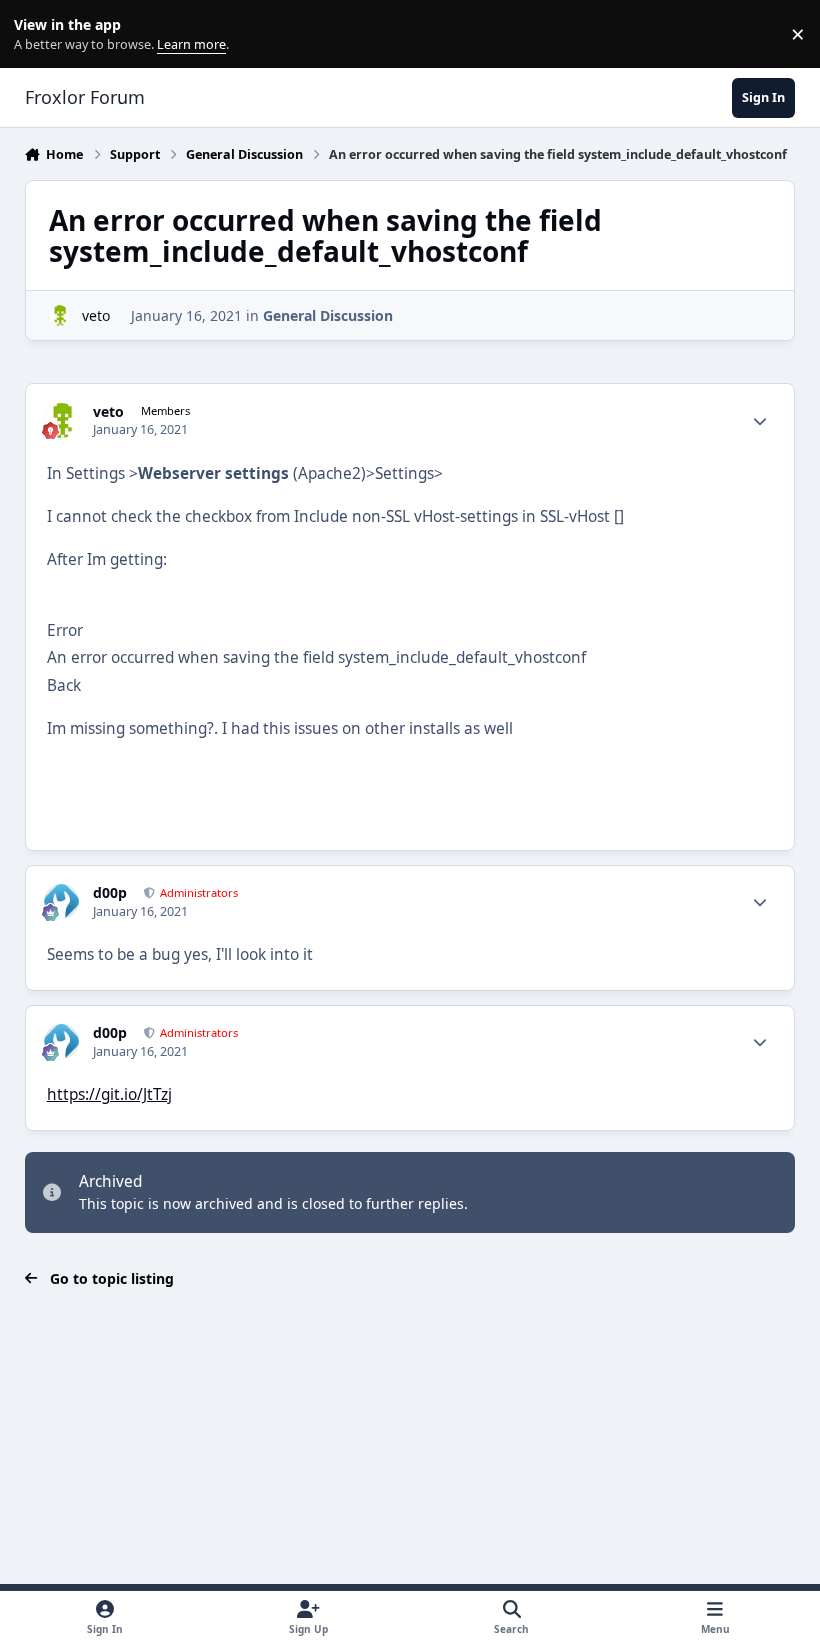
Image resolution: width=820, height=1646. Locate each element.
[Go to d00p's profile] (61, 901)
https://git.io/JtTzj (109, 1094)
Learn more (38, 34)
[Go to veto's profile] (59, 315)
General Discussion (328, 315)
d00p (110, 893)
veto (96, 315)
